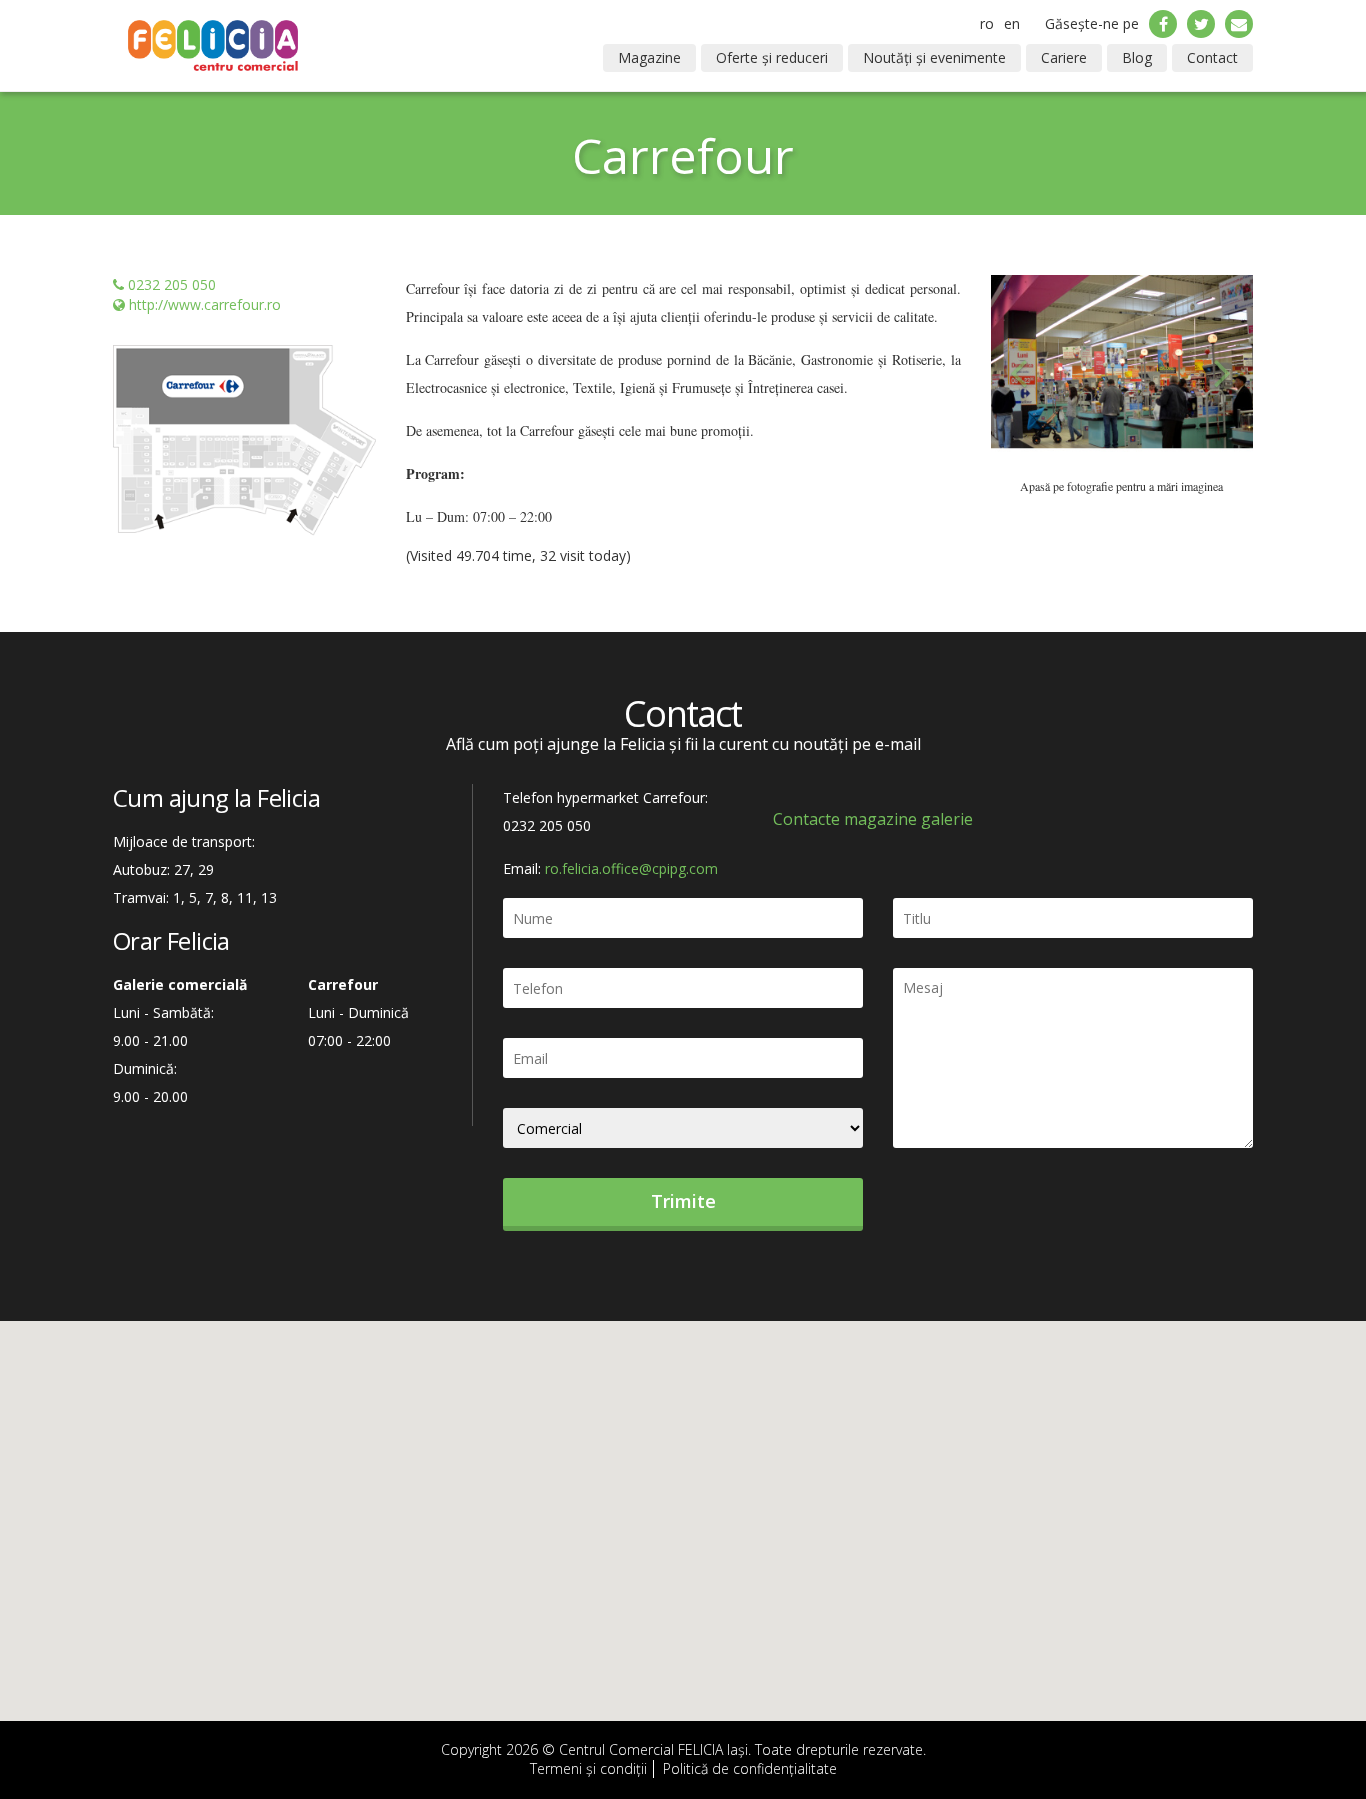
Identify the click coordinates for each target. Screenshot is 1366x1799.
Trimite (683, 1201)
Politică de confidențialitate (750, 1768)
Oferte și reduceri (772, 57)
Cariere (1064, 57)
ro (987, 23)
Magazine (649, 57)
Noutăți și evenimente (934, 57)
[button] (1010, 374)
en (1012, 23)
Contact (1212, 57)
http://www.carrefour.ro (205, 304)
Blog (1137, 57)
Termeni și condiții (588, 1768)
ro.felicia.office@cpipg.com (631, 868)
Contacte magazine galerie (873, 819)
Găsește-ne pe (1092, 23)
